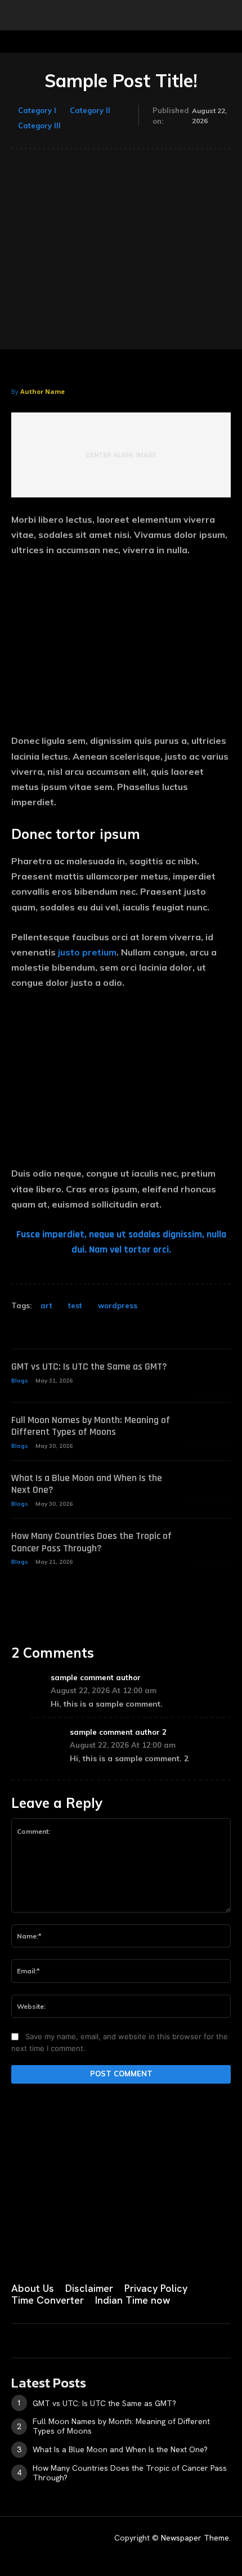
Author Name (42, 391)
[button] (19, 15)
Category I (37, 110)
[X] (128, 2251)
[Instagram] (44, 2251)
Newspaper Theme (195, 2538)
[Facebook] (16, 2251)
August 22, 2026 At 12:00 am (104, 1690)
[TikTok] (100, 2251)
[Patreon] (72, 2251)
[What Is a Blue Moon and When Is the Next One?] (209, 1487)
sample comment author (96, 1677)
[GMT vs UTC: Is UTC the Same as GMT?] (209, 1376)
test (75, 1305)
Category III (39, 125)
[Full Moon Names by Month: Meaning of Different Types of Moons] (209, 1430)
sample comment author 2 (118, 1732)
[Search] (226, 15)
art (46, 1305)
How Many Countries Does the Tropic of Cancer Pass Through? (91, 1542)
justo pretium (87, 952)
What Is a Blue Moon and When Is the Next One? (87, 1484)
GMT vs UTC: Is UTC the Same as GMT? (89, 1366)
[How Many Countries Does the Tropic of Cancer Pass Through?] (209, 1545)
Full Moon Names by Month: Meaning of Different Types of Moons (91, 1426)
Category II (90, 110)
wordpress (118, 1305)
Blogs (20, 1381)
